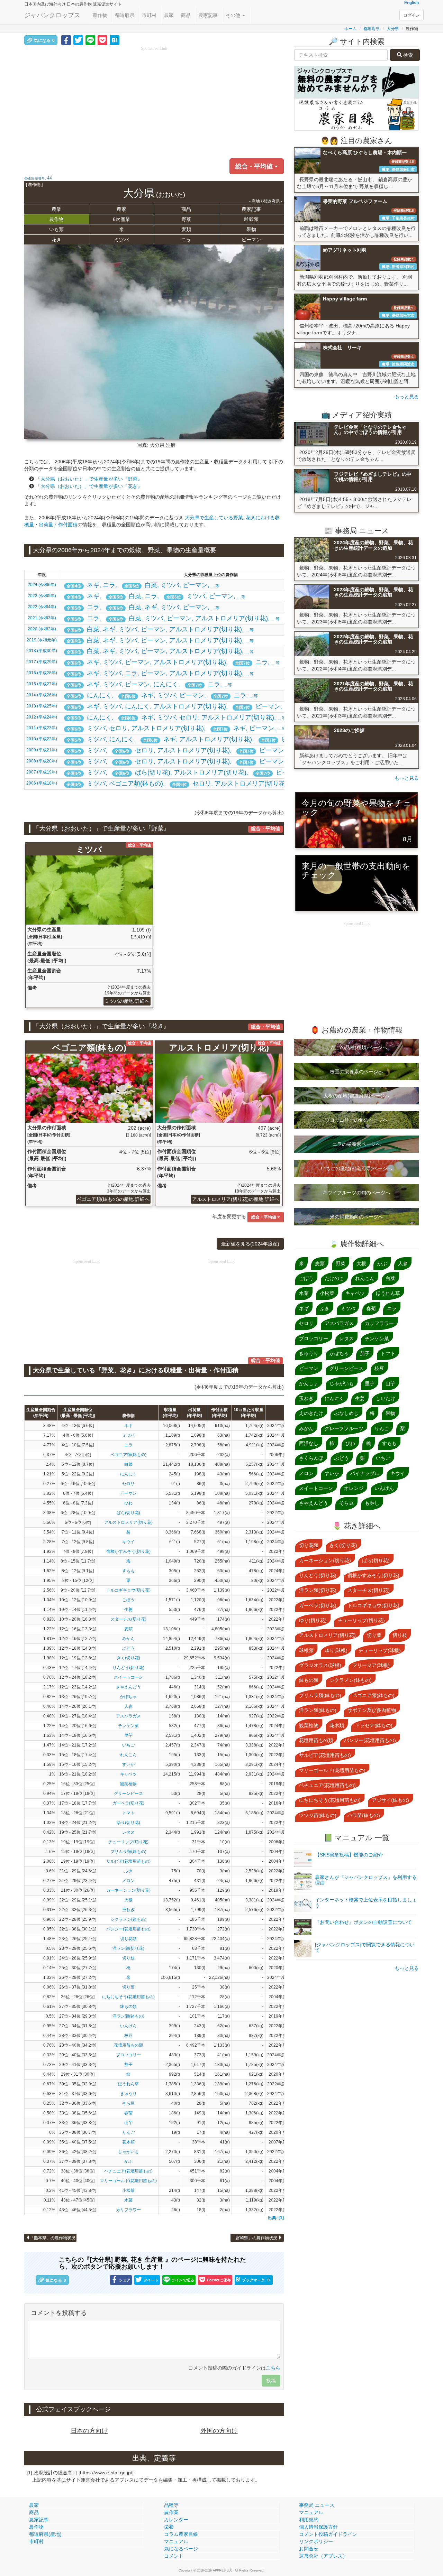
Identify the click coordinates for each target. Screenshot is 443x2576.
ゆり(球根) (336, 1650)
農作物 (100, 15)
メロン (128, 1881)
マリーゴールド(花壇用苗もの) (128, 2181)
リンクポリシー (316, 2541)
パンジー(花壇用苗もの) (128, 1929)
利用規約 (309, 2520)
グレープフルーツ (344, 1428)
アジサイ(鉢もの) (390, 1800)
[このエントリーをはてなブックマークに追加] (115, 40)
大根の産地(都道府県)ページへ (356, 1096)
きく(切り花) (128, 1658)
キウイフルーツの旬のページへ (356, 1193)
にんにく (128, 1474)
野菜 (186, 219)
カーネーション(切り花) (128, 1890)
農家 (169, 15)
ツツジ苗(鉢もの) (318, 1815)
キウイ (128, 1542)
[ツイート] (78, 40)
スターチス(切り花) (128, 1619)
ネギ (128, 1426)
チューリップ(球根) (380, 1650)
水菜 (128, 2200)
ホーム (351, 29)
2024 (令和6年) (42, 585)
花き (56, 240)
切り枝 (128, 1958)
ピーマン (251, 240)
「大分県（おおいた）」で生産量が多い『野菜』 (89, 479)
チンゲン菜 (128, 1726)
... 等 (143, 585)
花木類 (128, 2142)
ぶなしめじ (346, 1413)
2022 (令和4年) (42, 607)
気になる (44, 40)
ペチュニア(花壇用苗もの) (128, 2171)
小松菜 (128, 2190)
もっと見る (407, 397)
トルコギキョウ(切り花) (128, 1590)
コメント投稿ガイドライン (328, 2534)
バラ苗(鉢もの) (364, 1815)
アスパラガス (128, 1716)
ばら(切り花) (128, 1513)
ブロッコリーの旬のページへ (356, 1120)
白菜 (128, 1464)
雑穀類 (251, 219)
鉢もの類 (128, 2007)
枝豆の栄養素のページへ (356, 1072)
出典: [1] (276, 2218)
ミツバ (121, 240)
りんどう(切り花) (128, 1668)
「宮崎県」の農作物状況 (255, 2238)
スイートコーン (128, 1677)
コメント (174, 2556)
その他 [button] (234, 15)
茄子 (128, 2065)
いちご (128, 1745)
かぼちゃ (128, 1697)
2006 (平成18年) (42, 783)
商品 (186, 15)
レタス (128, 1832)
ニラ (186, 240)
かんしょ (309, 1383)
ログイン (412, 15)
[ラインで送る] (90, 40)
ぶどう (128, 1648)
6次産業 (121, 219)
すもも (128, 1571)
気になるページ (181, 2549)
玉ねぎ (128, 1910)
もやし (372, 1503)
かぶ (128, 2161)
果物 (251, 229)
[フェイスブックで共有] (66, 40)
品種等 (171, 2505)
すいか (128, 1764)
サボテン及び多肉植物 (372, 1710)
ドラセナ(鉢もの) (374, 1725)
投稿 (271, 2381)
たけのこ (334, 1278)
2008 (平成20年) (42, 761)
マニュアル (176, 2541)
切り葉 (128, 1987)
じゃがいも (128, 2152)
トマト (128, 1813)
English (412, 3)
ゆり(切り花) (128, 1823)
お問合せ (309, 2549)
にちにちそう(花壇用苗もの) (128, 1997)
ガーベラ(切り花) (128, 1803)
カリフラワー (128, 2210)
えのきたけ (311, 1413)
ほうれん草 (128, 2084)
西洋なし (309, 1443)
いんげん (128, 2026)
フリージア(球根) (371, 1665)
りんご (128, 2132)
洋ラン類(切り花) (128, 1948)
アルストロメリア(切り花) (128, 1522)
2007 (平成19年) (42, 772)
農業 (56, 209)
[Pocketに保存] (102, 40)
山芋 (128, 2123)
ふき (128, 1871)
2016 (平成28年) (42, 673)
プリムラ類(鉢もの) (128, 1852)
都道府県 (125, 15)
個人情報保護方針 (318, 2527)
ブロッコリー (128, 2055)
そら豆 (128, 2103)
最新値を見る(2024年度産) (250, 1244)
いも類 (56, 229)
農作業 (171, 2512)
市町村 (149, 15)
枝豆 (128, 2036)
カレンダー (176, 2520)
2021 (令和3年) (42, 618)
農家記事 (208, 15)
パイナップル (365, 1473)
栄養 (169, 2527)
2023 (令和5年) (42, 596)
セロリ (128, 1484)
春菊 (128, 2113)
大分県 (393, 29)
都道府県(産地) (45, 2534)
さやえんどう (128, 1687)
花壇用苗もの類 (128, 2045)
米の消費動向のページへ (356, 1217)
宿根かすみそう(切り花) (128, 1551)
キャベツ (128, 1774)
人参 (128, 1706)
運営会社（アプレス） (323, 2556)
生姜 (128, 1610)
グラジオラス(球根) (320, 1665)
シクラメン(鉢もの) (128, 1919)
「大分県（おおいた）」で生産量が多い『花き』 (89, 486)
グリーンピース (128, 1794)
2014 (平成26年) (42, 695)
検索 (407, 55)
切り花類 (128, 1939)
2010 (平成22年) (42, 739)
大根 (128, 1900)
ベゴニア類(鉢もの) (128, 1455)
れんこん (128, 1755)
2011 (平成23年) (42, 728)
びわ (128, 1503)
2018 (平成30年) (42, 651)
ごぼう (128, 1600)
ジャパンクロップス (52, 15)
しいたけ (386, 1398)
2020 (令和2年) (42, 629)
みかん (128, 1639)
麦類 (186, 229)
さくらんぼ (311, 1458)
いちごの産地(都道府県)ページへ (356, 1168)
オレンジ (354, 1488)
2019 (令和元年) (42, 640)
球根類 (306, 1650)
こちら (273, 2368)
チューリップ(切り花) (128, 1842)
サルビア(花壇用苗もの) (128, 1861)
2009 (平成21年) (42, 750)
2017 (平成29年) (42, 662)
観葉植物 (128, 1784)
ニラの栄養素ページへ (356, 1144)
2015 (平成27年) (42, 684)
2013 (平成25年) (42, 706)
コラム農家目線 (181, 2534)
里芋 (128, 1735)
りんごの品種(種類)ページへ (356, 1047)
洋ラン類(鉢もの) (128, 2016)
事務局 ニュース (317, 2505)
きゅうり (128, 2094)
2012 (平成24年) (42, 717)
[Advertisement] (154, 100)
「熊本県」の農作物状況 (53, 2238)
